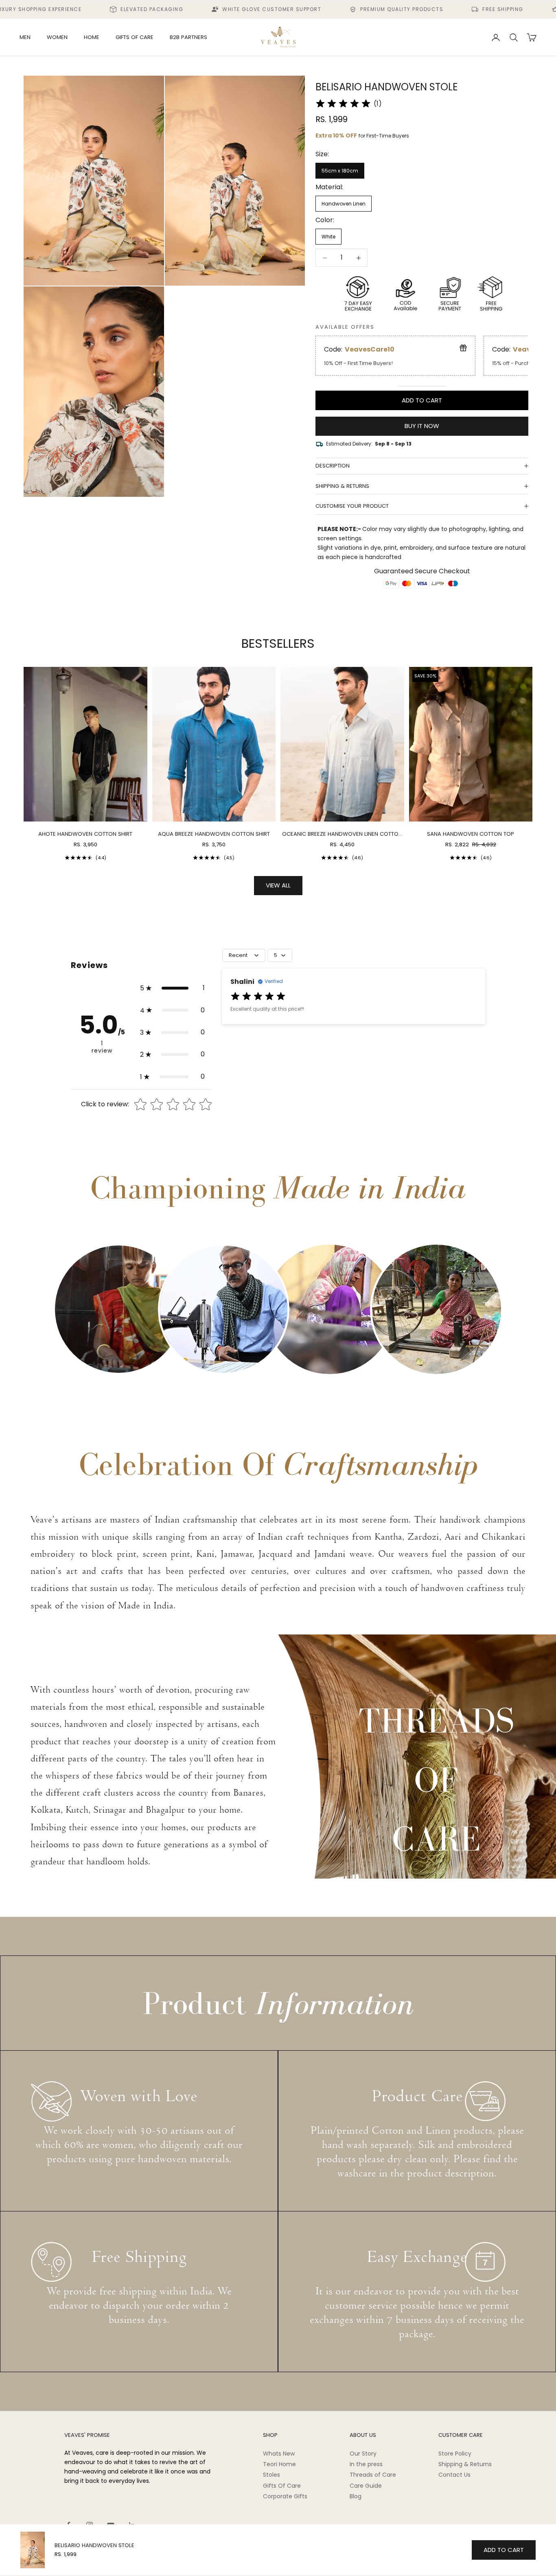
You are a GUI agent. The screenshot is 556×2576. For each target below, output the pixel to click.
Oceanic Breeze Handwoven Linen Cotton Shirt (342, 834)
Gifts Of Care (282, 2486)
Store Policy (455, 2454)
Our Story (363, 2454)
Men (25, 37)
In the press (366, 2464)
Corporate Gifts (285, 2496)
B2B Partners (188, 37)
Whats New (279, 2454)
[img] (343, 104)
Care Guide (366, 2486)
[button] (172, 988)
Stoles (271, 2475)
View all (278, 885)
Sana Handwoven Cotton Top (471, 834)
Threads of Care (373, 2475)
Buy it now (422, 426)
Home (92, 37)
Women (57, 37)
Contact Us (454, 2475)
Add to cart (422, 400)
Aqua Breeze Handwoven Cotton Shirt (214, 834)
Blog (356, 2496)
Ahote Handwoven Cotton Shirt (85, 834)
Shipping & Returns (465, 2464)
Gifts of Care (135, 37)
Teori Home (279, 2464)
